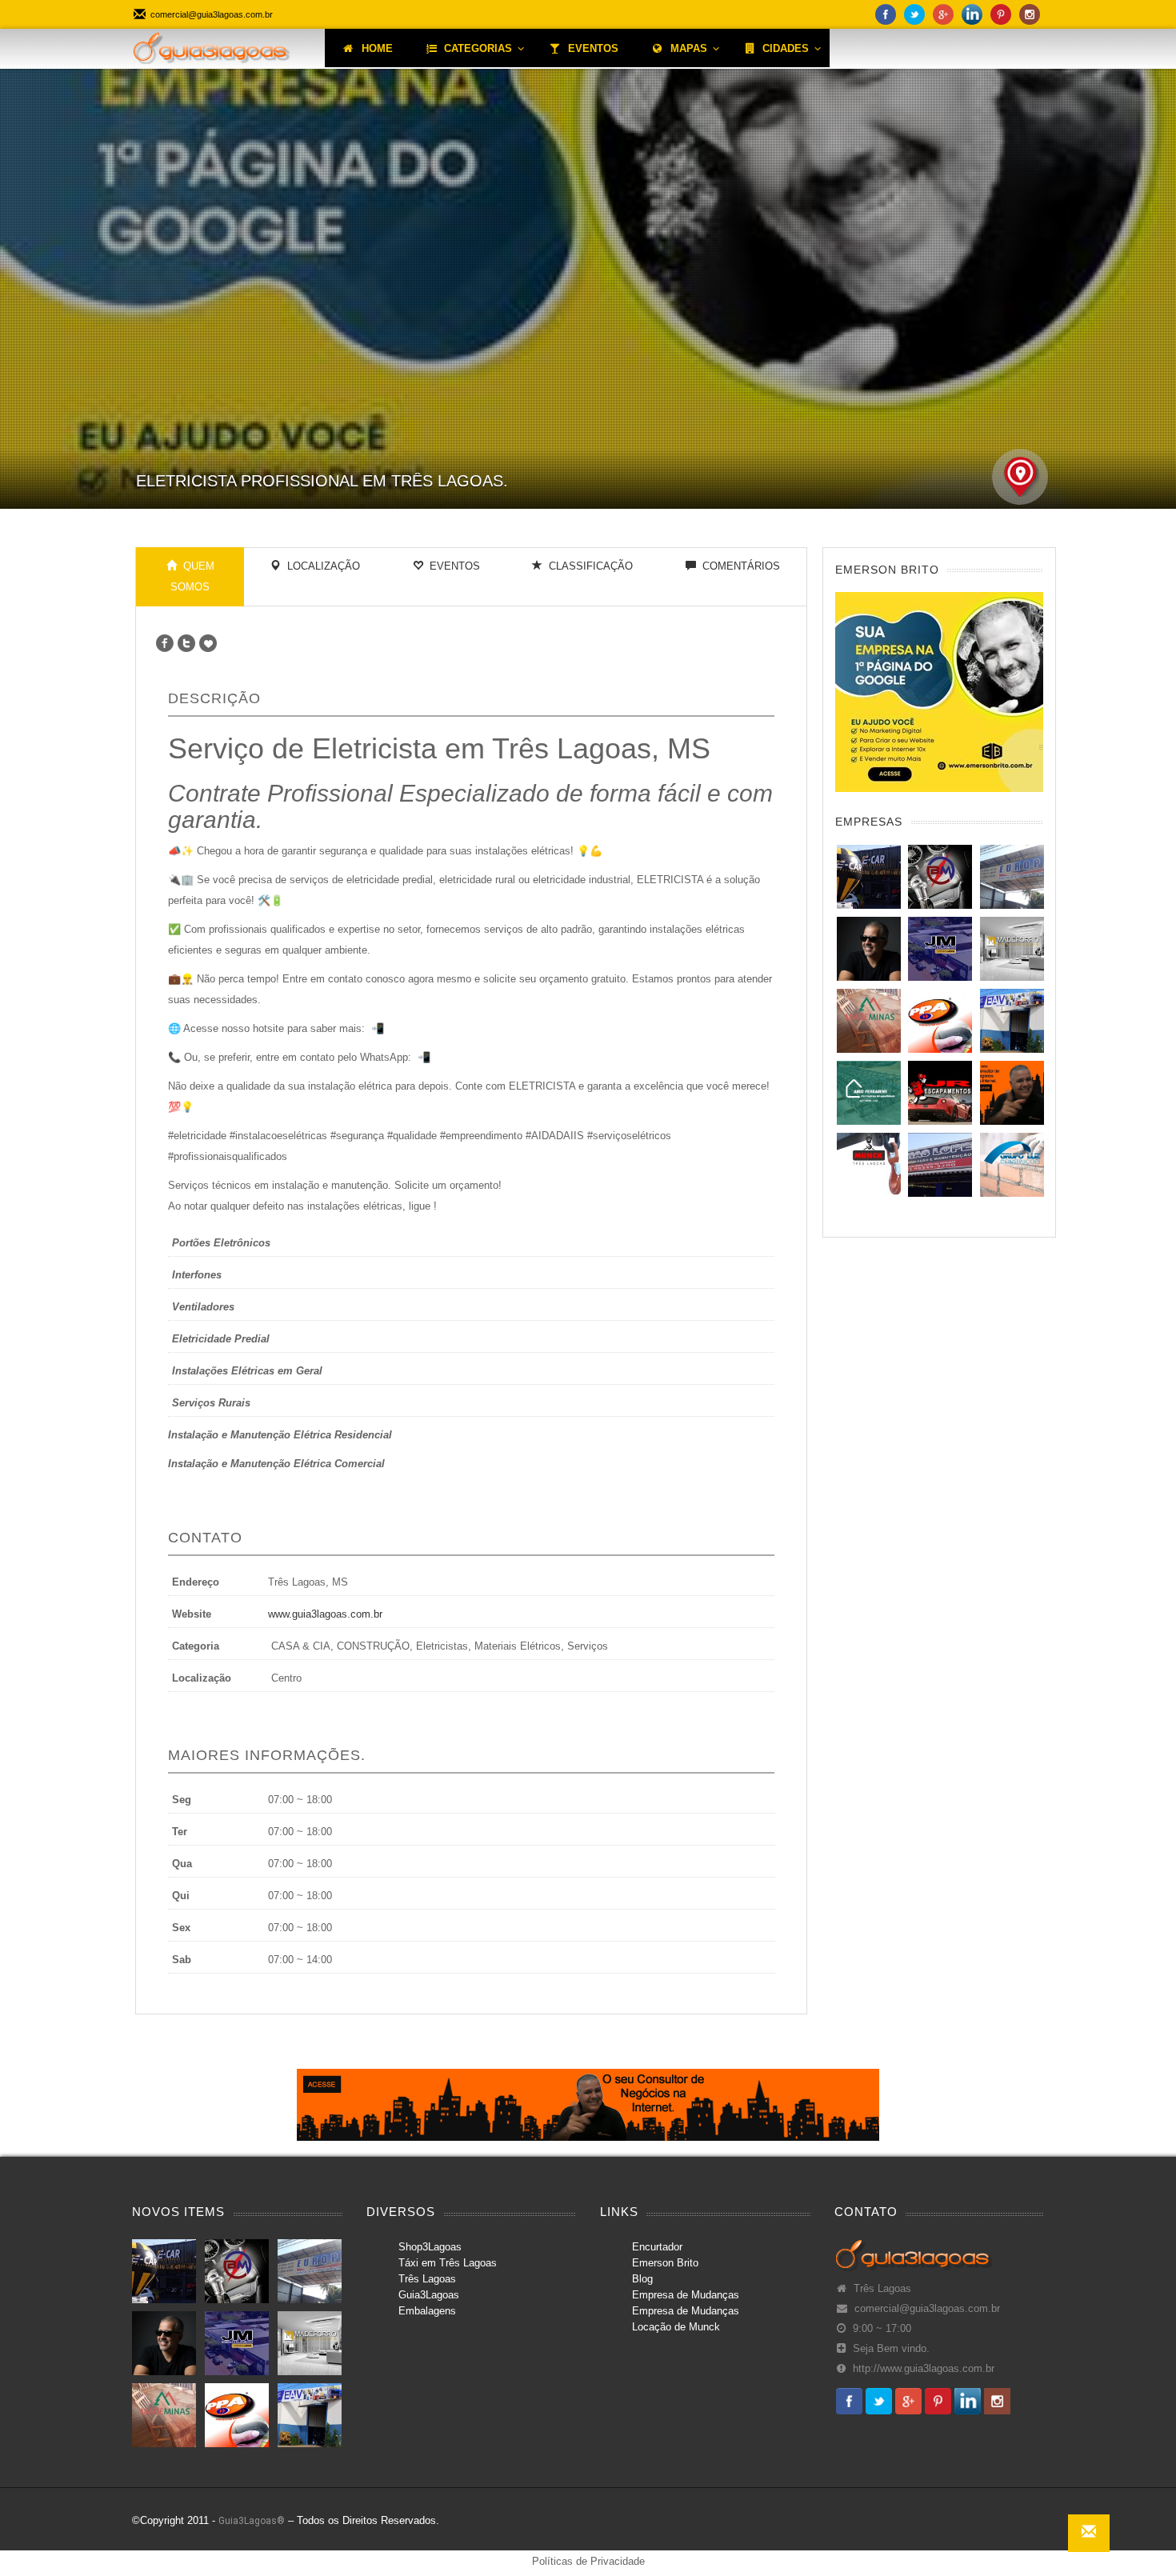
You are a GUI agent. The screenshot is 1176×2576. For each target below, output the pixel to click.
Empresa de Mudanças (686, 2295)
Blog (642, 2279)
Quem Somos (192, 576)
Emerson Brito (665, 2263)
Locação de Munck (676, 2327)
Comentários (738, 566)
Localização (320, 566)
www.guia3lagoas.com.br (325, 1614)
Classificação (588, 566)
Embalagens (427, 2311)
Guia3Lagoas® (252, 2521)
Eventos (452, 566)
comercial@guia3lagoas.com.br (927, 2309)
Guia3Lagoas (429, 2295)
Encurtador (657, 2247)
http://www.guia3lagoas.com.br (924, 2369)
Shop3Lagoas (430, 2247)
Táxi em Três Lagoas (448, 2263)
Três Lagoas (427, 2279)
